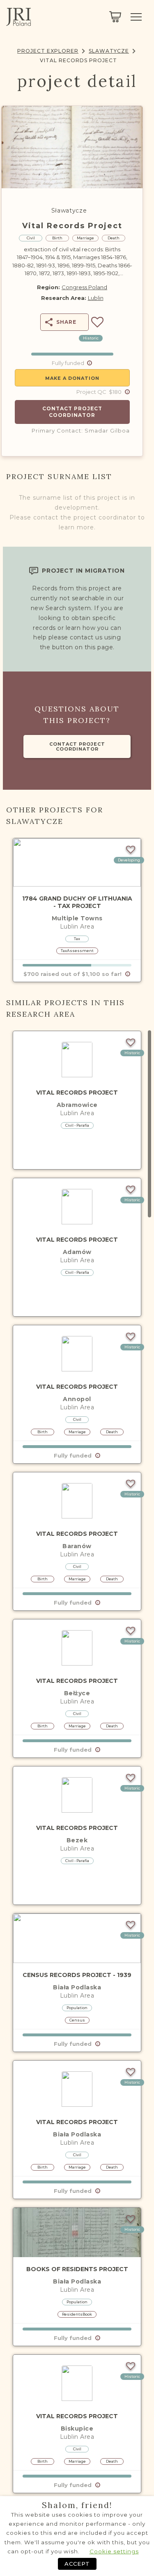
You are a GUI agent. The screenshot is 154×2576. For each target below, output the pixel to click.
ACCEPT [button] (77, 2564)
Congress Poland (84, 287)
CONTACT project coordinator (77, 746)
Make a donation (72, 378)
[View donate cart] (115, 17)
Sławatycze (69, 211)
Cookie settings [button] (114, 2551)
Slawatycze (109, 51)
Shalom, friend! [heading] (77, 2505)
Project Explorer (48, 51)
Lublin (96, 298)
